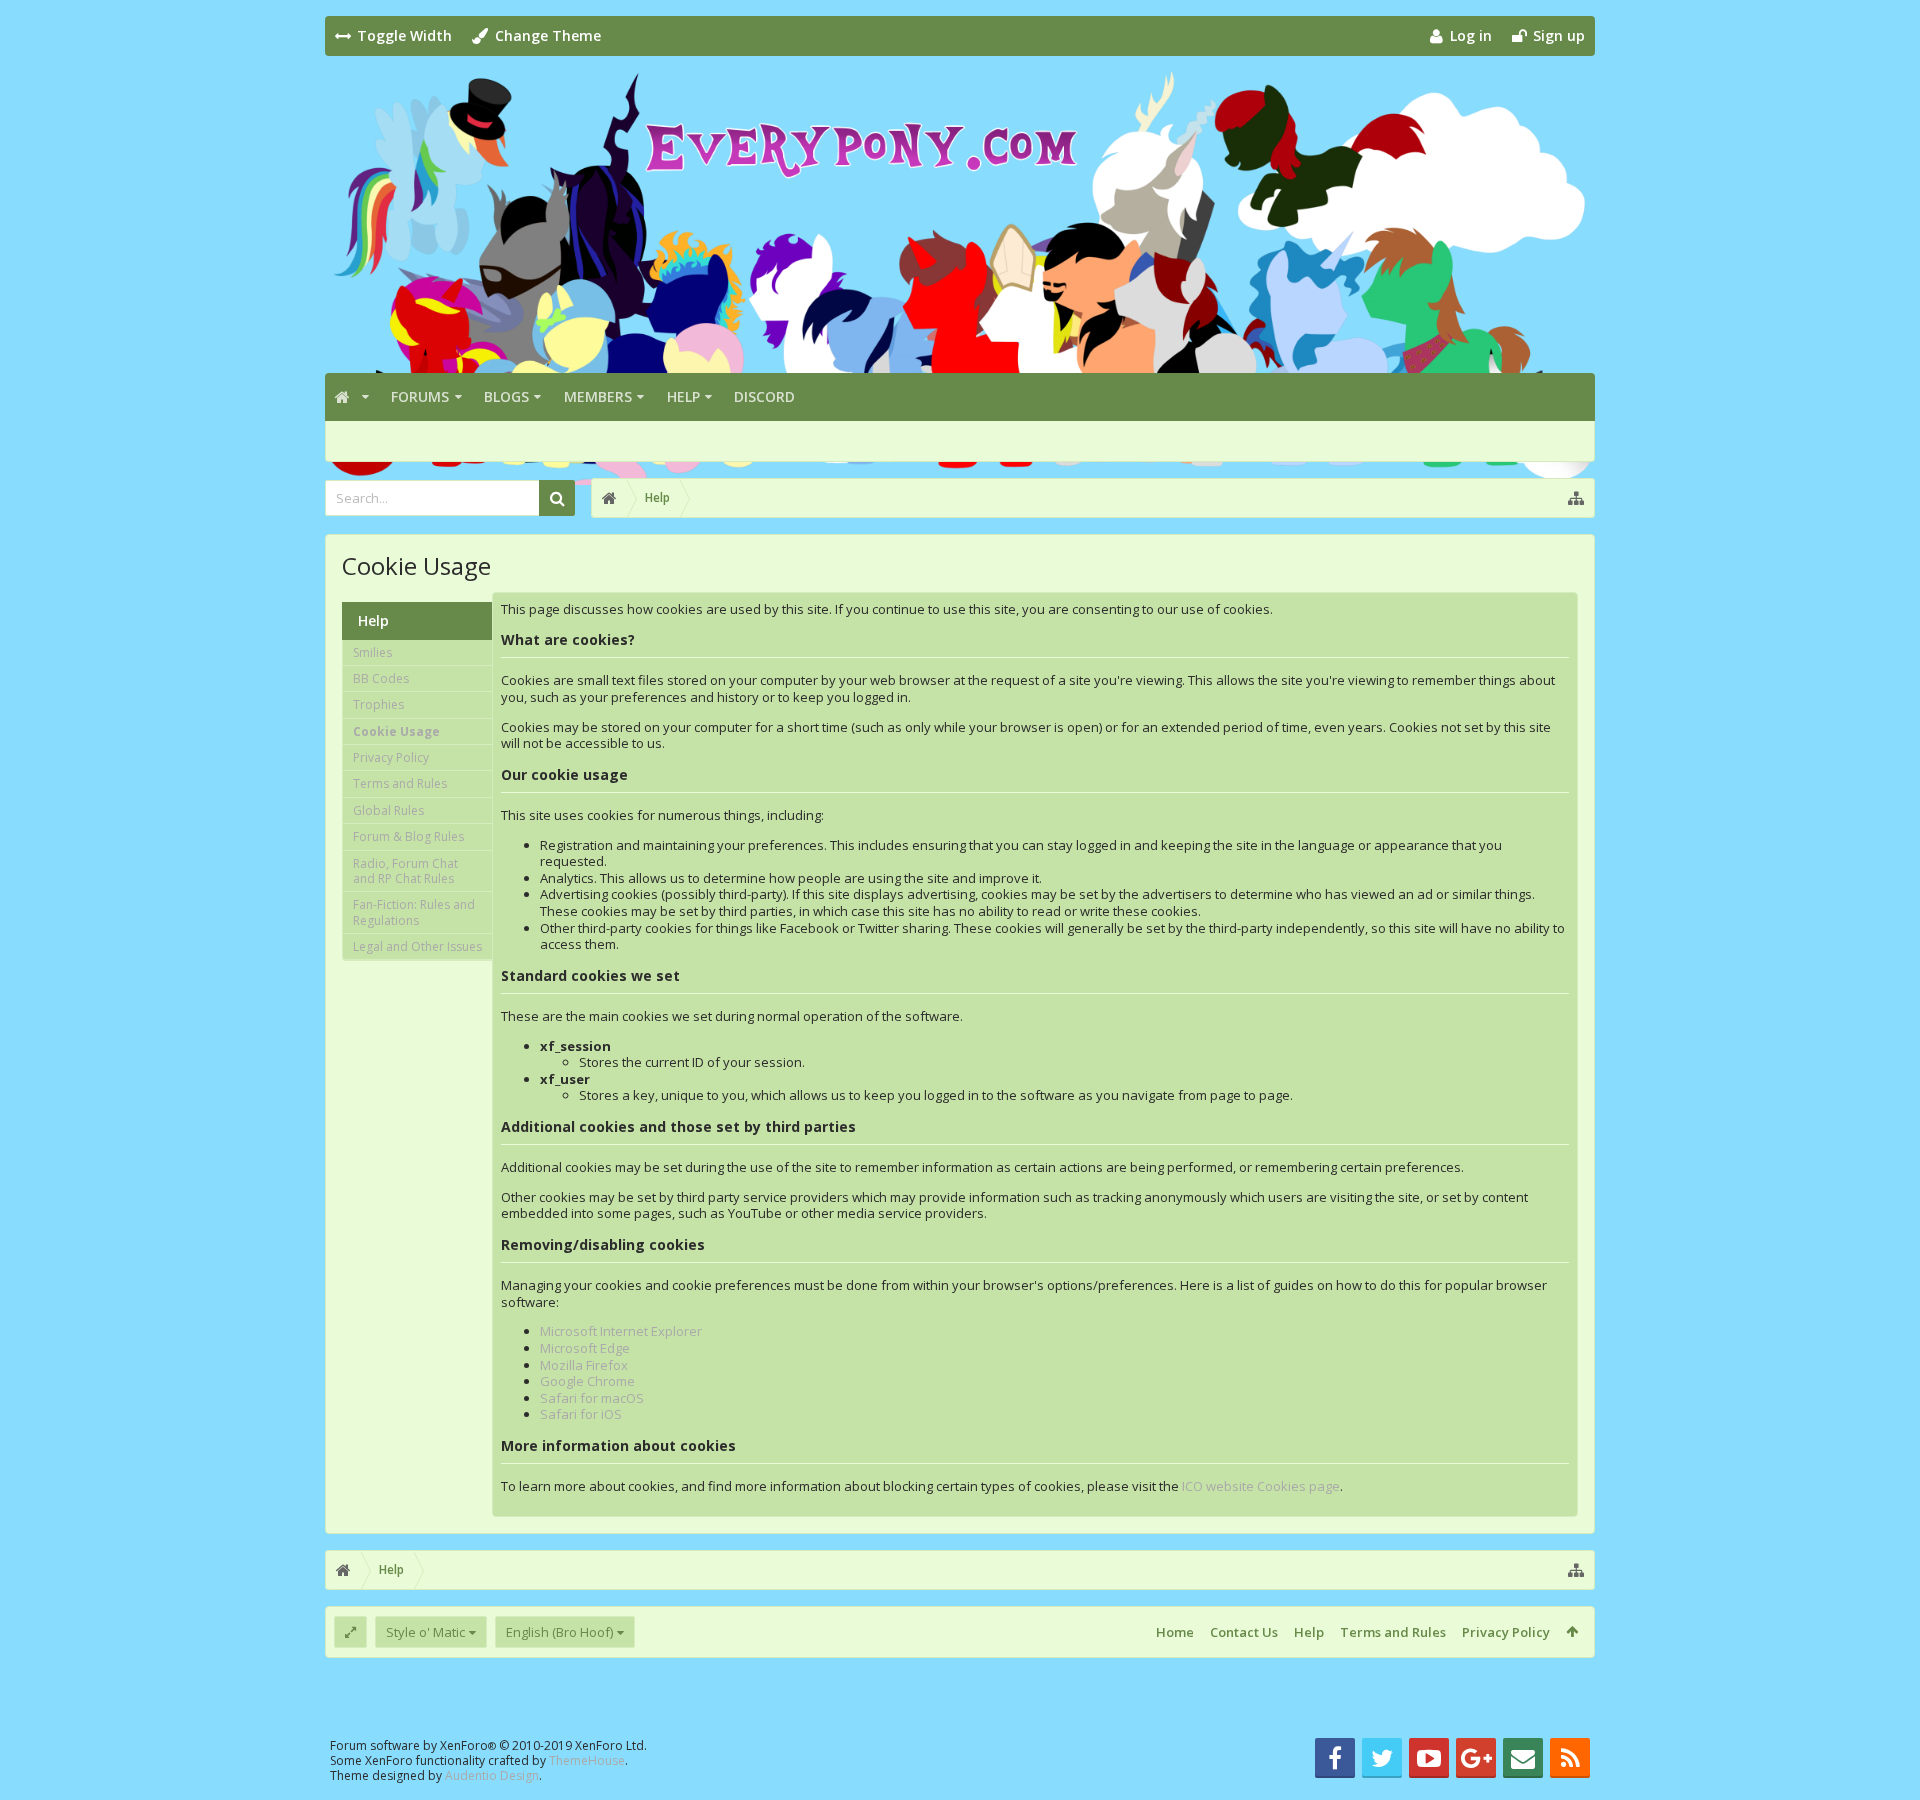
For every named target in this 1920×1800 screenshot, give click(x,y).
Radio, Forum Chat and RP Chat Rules (405, 871)
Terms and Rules (400, 783)
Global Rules (388, 810)
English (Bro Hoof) (559, 1632)
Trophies (378, 704)
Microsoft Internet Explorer (621, 1331)
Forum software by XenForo (488, 1745)
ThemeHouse (587, 1760)
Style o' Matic (425, 1632)
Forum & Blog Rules (408, 836)
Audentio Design (492, 1775)
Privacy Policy (391, 757)
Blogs (506, 396)
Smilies (372, 652)
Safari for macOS (592, 1398)
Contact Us (1244, 1632)
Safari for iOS (581, 1414)
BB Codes (381, 678)
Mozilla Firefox (584, 1365)
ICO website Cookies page (1261, 1486)
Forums (420, 396)
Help (683, 396)
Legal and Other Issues (417, 946)
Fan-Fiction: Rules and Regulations (414, 912)
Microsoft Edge (585, 1348)
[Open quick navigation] (1576, 498)
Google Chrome (587, 1381)
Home (1175, 1632)
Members (598, 396)
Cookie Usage (396, 731)
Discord (764, 396)
